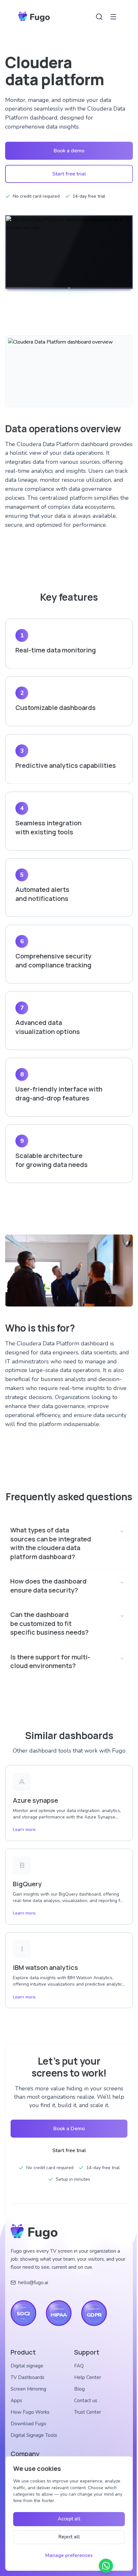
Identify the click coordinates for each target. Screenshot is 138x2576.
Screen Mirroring (28, 2397)
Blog (78, 2397)
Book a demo (69, 151)
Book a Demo (67, 2137)
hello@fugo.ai (33, 2291)
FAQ (77, 2374)
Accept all (68, 2519)
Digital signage (27, 2374)
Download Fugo (28, 2432)
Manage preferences (67, 2555)
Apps (16, 2409)
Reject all (68, 2537)
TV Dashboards (27, 2386)
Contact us (84, 2409)
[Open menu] (113, 17)
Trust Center (86, 2420)
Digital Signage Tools (34, 2444)
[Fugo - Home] (34, 17)
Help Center (86, 2386)
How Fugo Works (30, 2420)
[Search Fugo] (99, 17)
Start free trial (69, 174)
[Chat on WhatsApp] (103, 2566)
